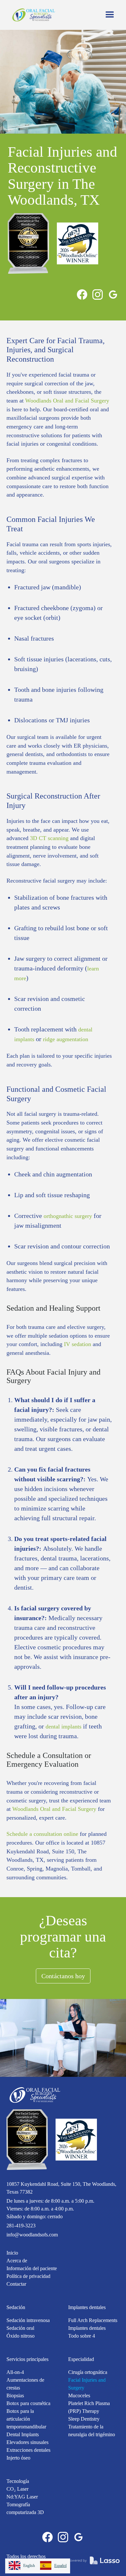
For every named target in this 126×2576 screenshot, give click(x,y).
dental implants (63, 1727)
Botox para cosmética (28, 2403)
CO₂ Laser (17, 2489)
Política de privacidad (28, 2276)
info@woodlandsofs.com (32, 2235)
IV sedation (78, 1344)
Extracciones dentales (28, 2450)
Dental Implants (23, 2434)
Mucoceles (79, 2395)
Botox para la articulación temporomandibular (26, 2419)
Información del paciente (32, 2268)
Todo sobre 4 (82, 2336)
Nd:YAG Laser (22, 2497)
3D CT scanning (48, 838)
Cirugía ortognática (88, 2372)
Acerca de (17, 2261)
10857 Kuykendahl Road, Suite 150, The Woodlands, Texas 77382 (61, 2188)
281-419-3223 (21, 2226)
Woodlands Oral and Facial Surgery (67, 401)
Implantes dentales (87, 2307)
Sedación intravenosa (28, 2320)
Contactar (16, 2284)
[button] (110, 15)
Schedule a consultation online (42, 1834)
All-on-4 (15, 2372)
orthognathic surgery (68, 1216)
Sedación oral (20, 2328)
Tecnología (18, 2481)
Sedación (16, 2307)
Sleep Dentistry (84, 2419)
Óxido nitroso (21, 2336)
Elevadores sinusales (27, 2442)
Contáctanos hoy (63, 1976)
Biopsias (15, 2395)
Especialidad (81, 2359)
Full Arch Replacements (93, 2320)
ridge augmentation (66, 1039)
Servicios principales (27, 2359)
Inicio (12, 2253)
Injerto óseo (18, 2458)
